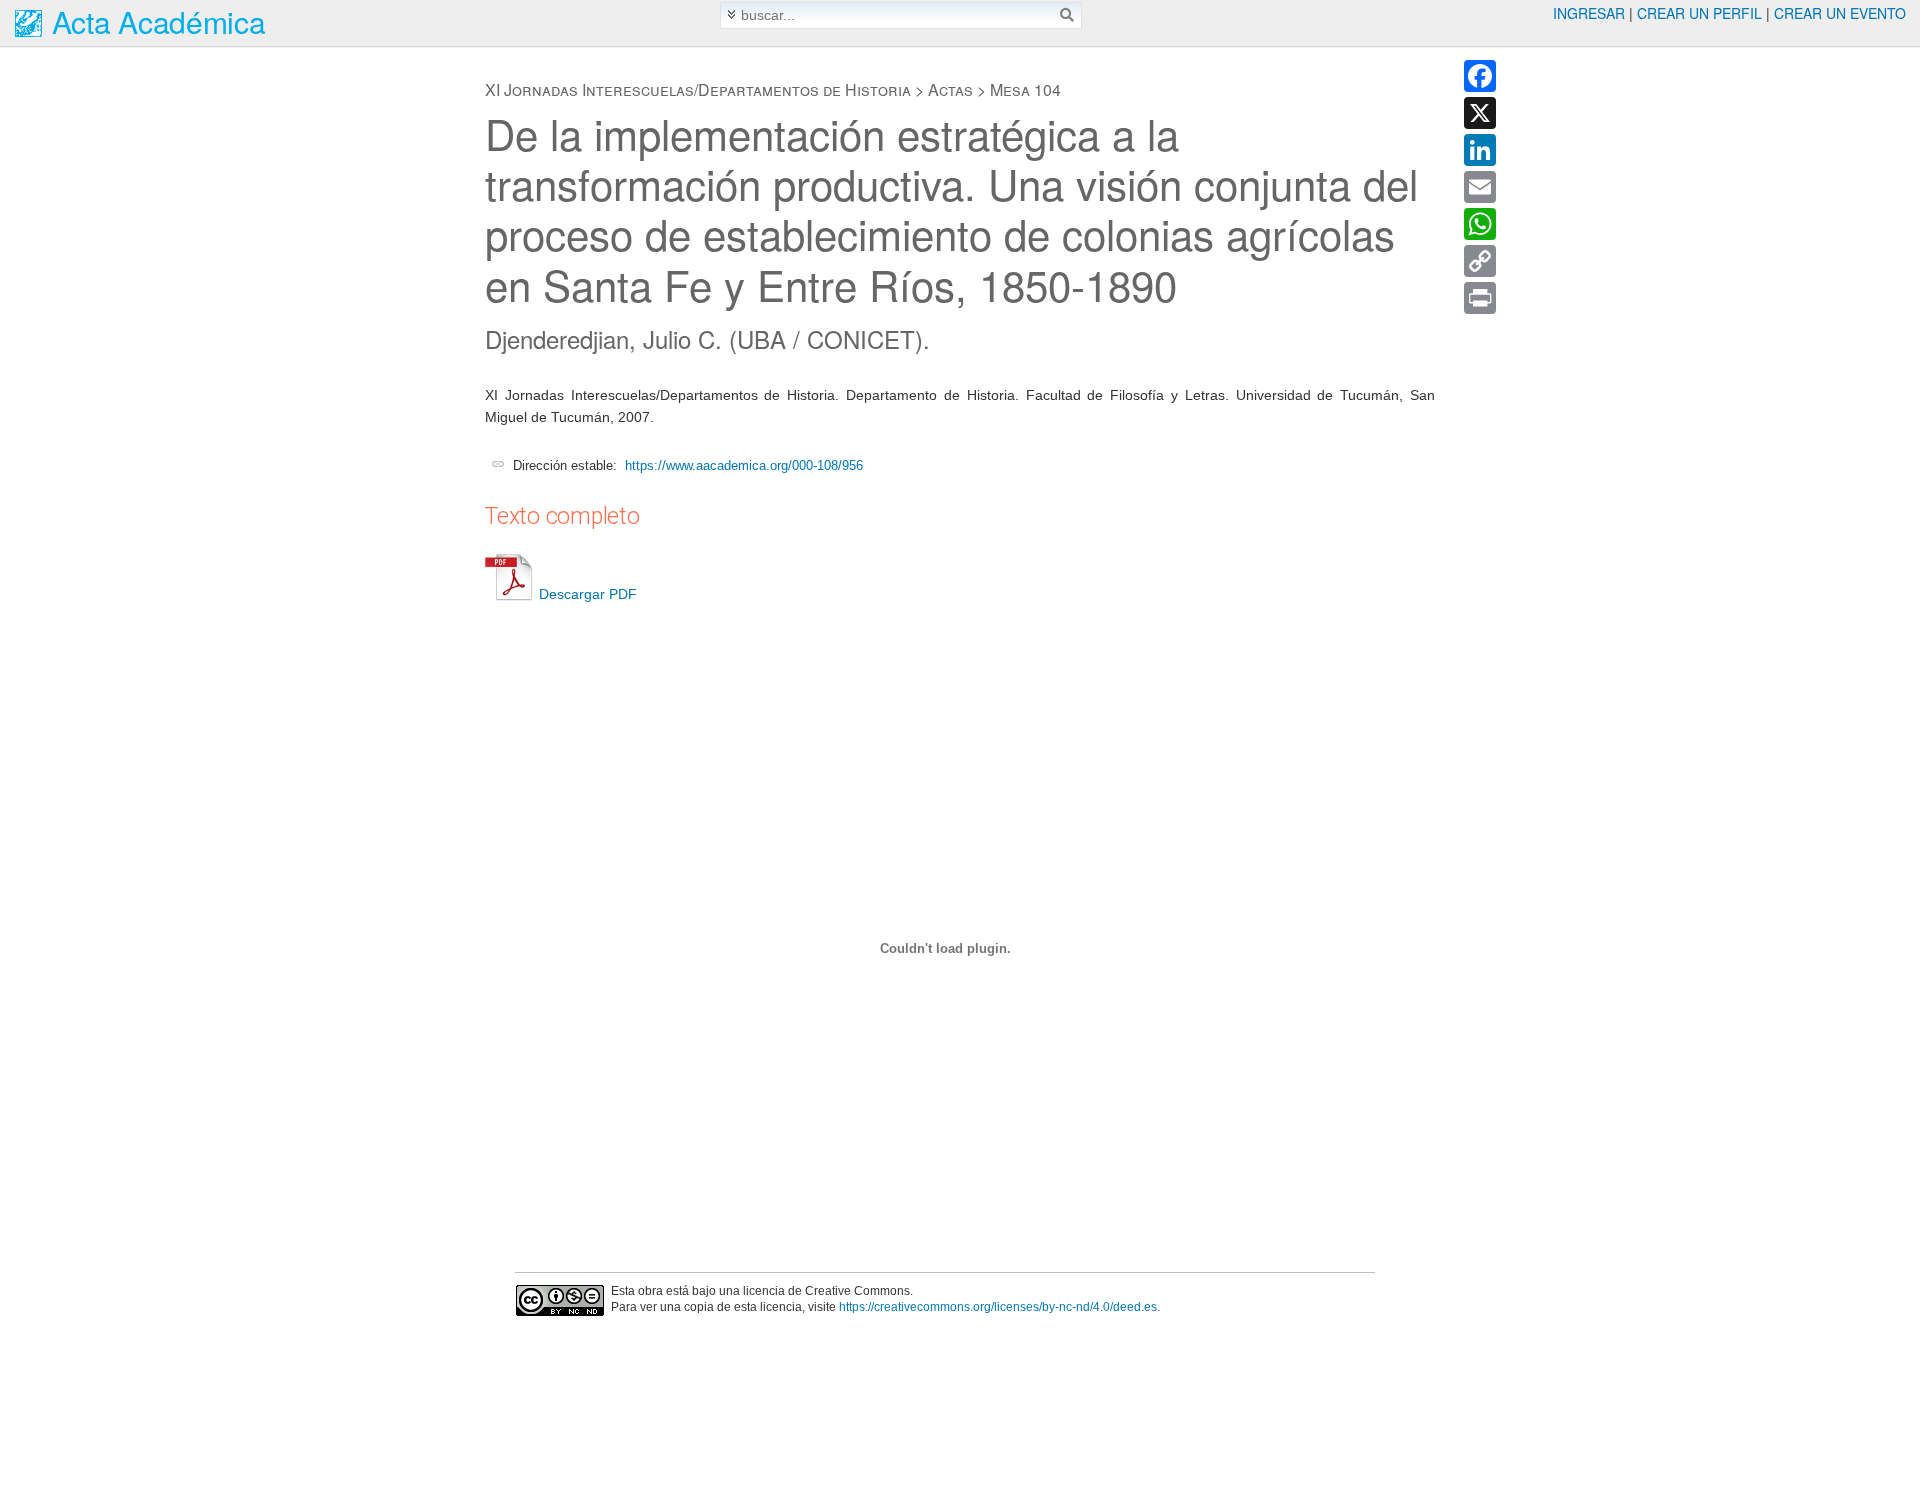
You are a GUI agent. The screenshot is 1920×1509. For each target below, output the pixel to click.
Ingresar (1589, 13)
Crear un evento (1840, 13)
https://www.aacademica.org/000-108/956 (744, 465)
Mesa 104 (1025, 89)
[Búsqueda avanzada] (731, 14)
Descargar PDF (588, 594)
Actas (950, 89)
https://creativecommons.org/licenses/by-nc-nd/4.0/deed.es (998, 1307)
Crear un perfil (1699, 13)
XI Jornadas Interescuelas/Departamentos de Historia (698, 89)
